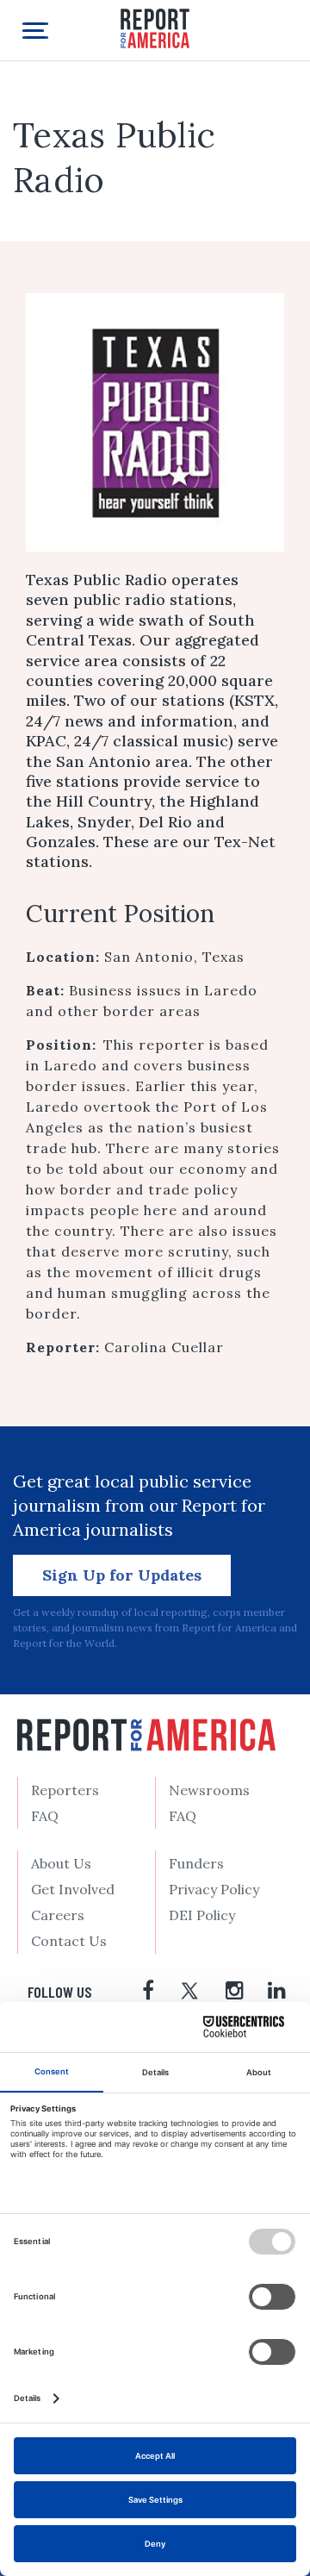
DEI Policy (202, 1915)
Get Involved (73, 1889)
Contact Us (69, 1941)
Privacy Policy (214, 1889)
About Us (61, 1863)
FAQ (45, 1816)
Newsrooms (209, 1790)
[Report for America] (155, 27)
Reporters (65, 1790)
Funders (196, 1863)
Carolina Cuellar (164, 1347)
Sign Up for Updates (122, 1575)
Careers (58, 1915)
